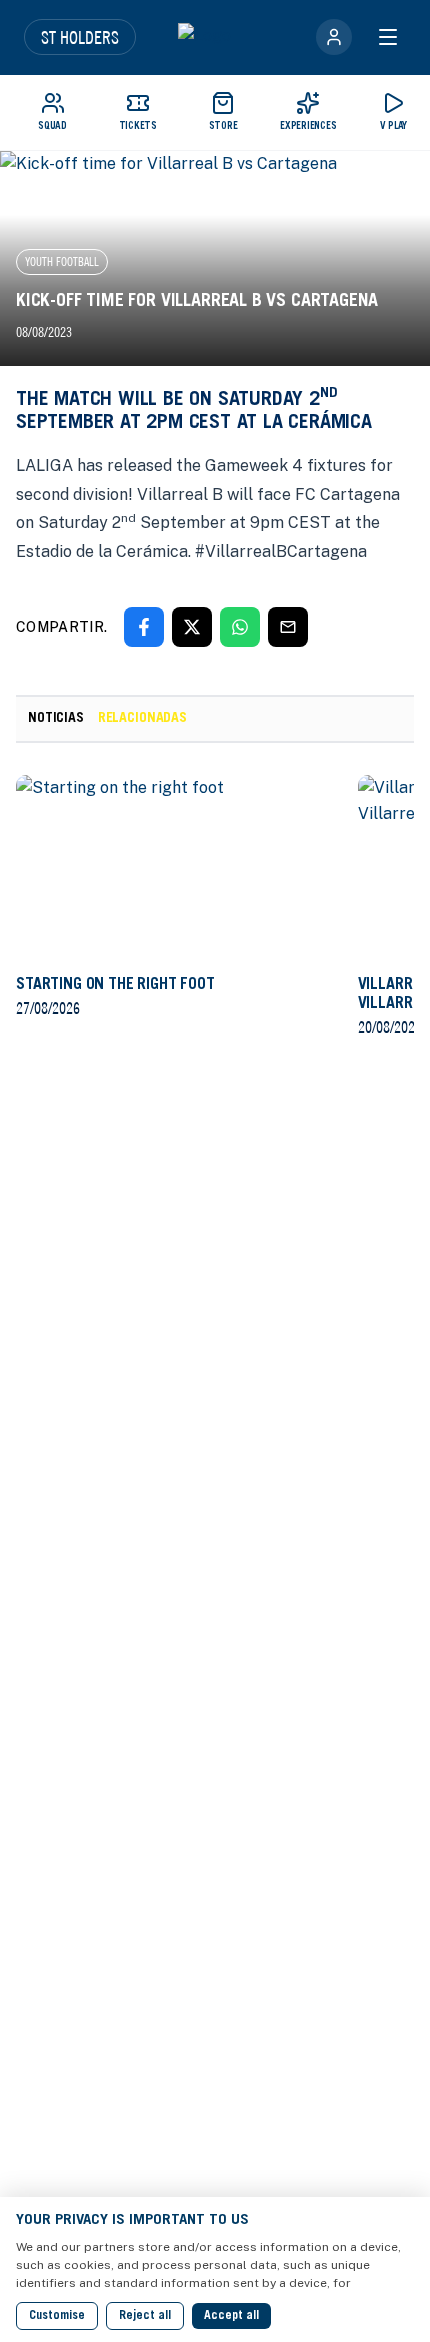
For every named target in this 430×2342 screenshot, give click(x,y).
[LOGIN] (334, 37)
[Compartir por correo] (288, 627)
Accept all (231, 2316)
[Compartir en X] (192, 627)
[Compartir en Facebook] (144, 627)
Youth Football (62, 261)
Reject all (145, 2316)
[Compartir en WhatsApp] (240, 627)
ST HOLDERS (80, 37)
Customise (57, 2316)
